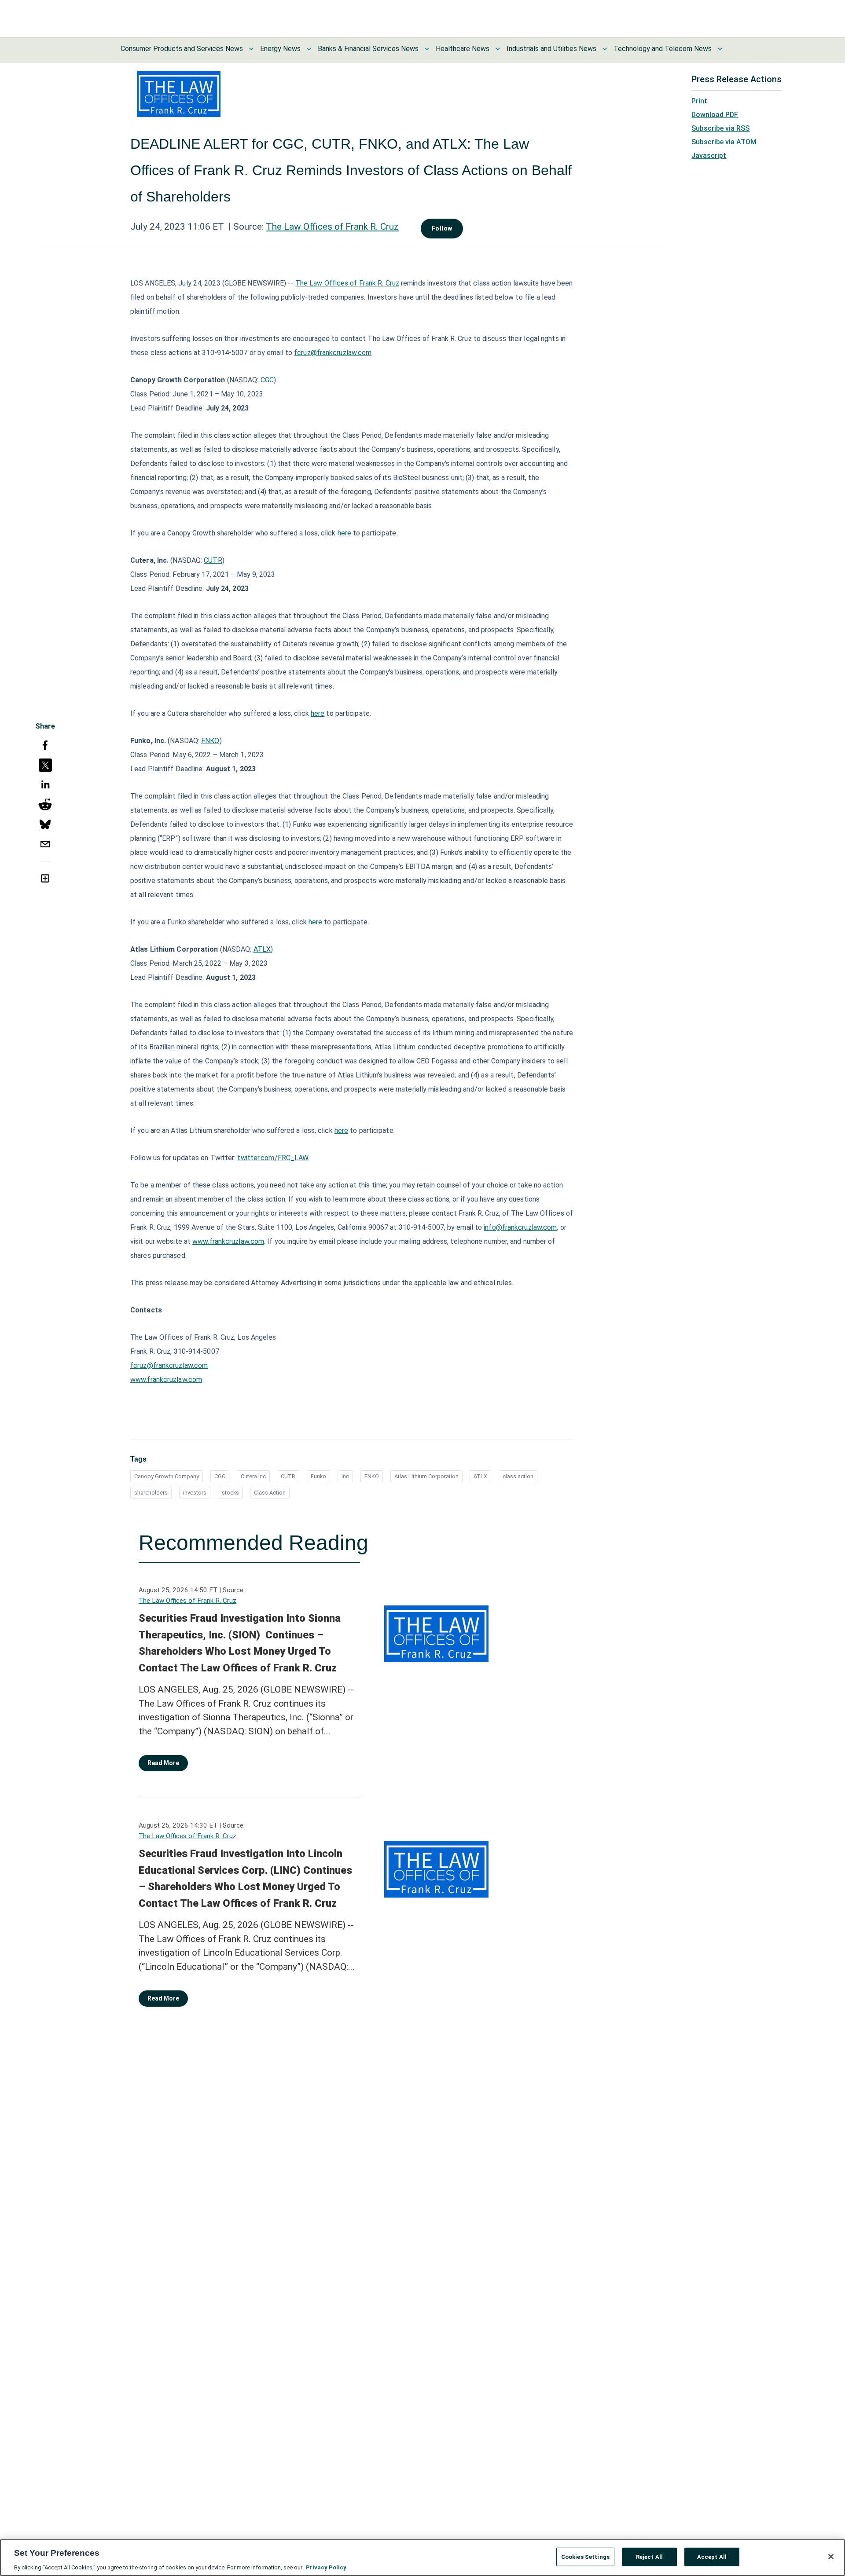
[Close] (831, 2557)
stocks (230, 1493)
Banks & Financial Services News (368, 49)
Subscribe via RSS (720, 128)
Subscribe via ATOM (724, 142)
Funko (318, 1476)
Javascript (709, 156)
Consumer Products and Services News (182, 49)
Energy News (280, 49)
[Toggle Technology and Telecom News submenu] (720, 49)
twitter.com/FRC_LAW (273, 1158)
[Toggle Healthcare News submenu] (498, 49)
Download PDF (715, 115)
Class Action (270, 1493)
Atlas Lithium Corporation (426, 1476)
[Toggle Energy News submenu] (309, 49)
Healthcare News (463, 49)
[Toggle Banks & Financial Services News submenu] (427, 49)
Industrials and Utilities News (551, 49)
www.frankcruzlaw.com (228, 1241)
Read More (163, 1763)
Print (699, 101)
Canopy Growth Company (167, 1476)
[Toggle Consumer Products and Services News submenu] (251, 49)
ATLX (262, 949)
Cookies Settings (585, 2556)
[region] (422, 2558)
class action (518, 1476)
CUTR (213, 560)
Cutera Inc (253, 1476)
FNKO (210, 741)
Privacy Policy (326, 2567)
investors (195, 1493)
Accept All (712, 2556)
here (344, 533)
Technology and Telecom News (663, 49)
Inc (345, 1476)
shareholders (151, 1493)
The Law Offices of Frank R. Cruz (332, 227)
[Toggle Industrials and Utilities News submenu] (605, 49)
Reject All (649, 2556)
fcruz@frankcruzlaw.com (333, 353)
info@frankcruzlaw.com (520, 1227)
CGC (267, 380)
